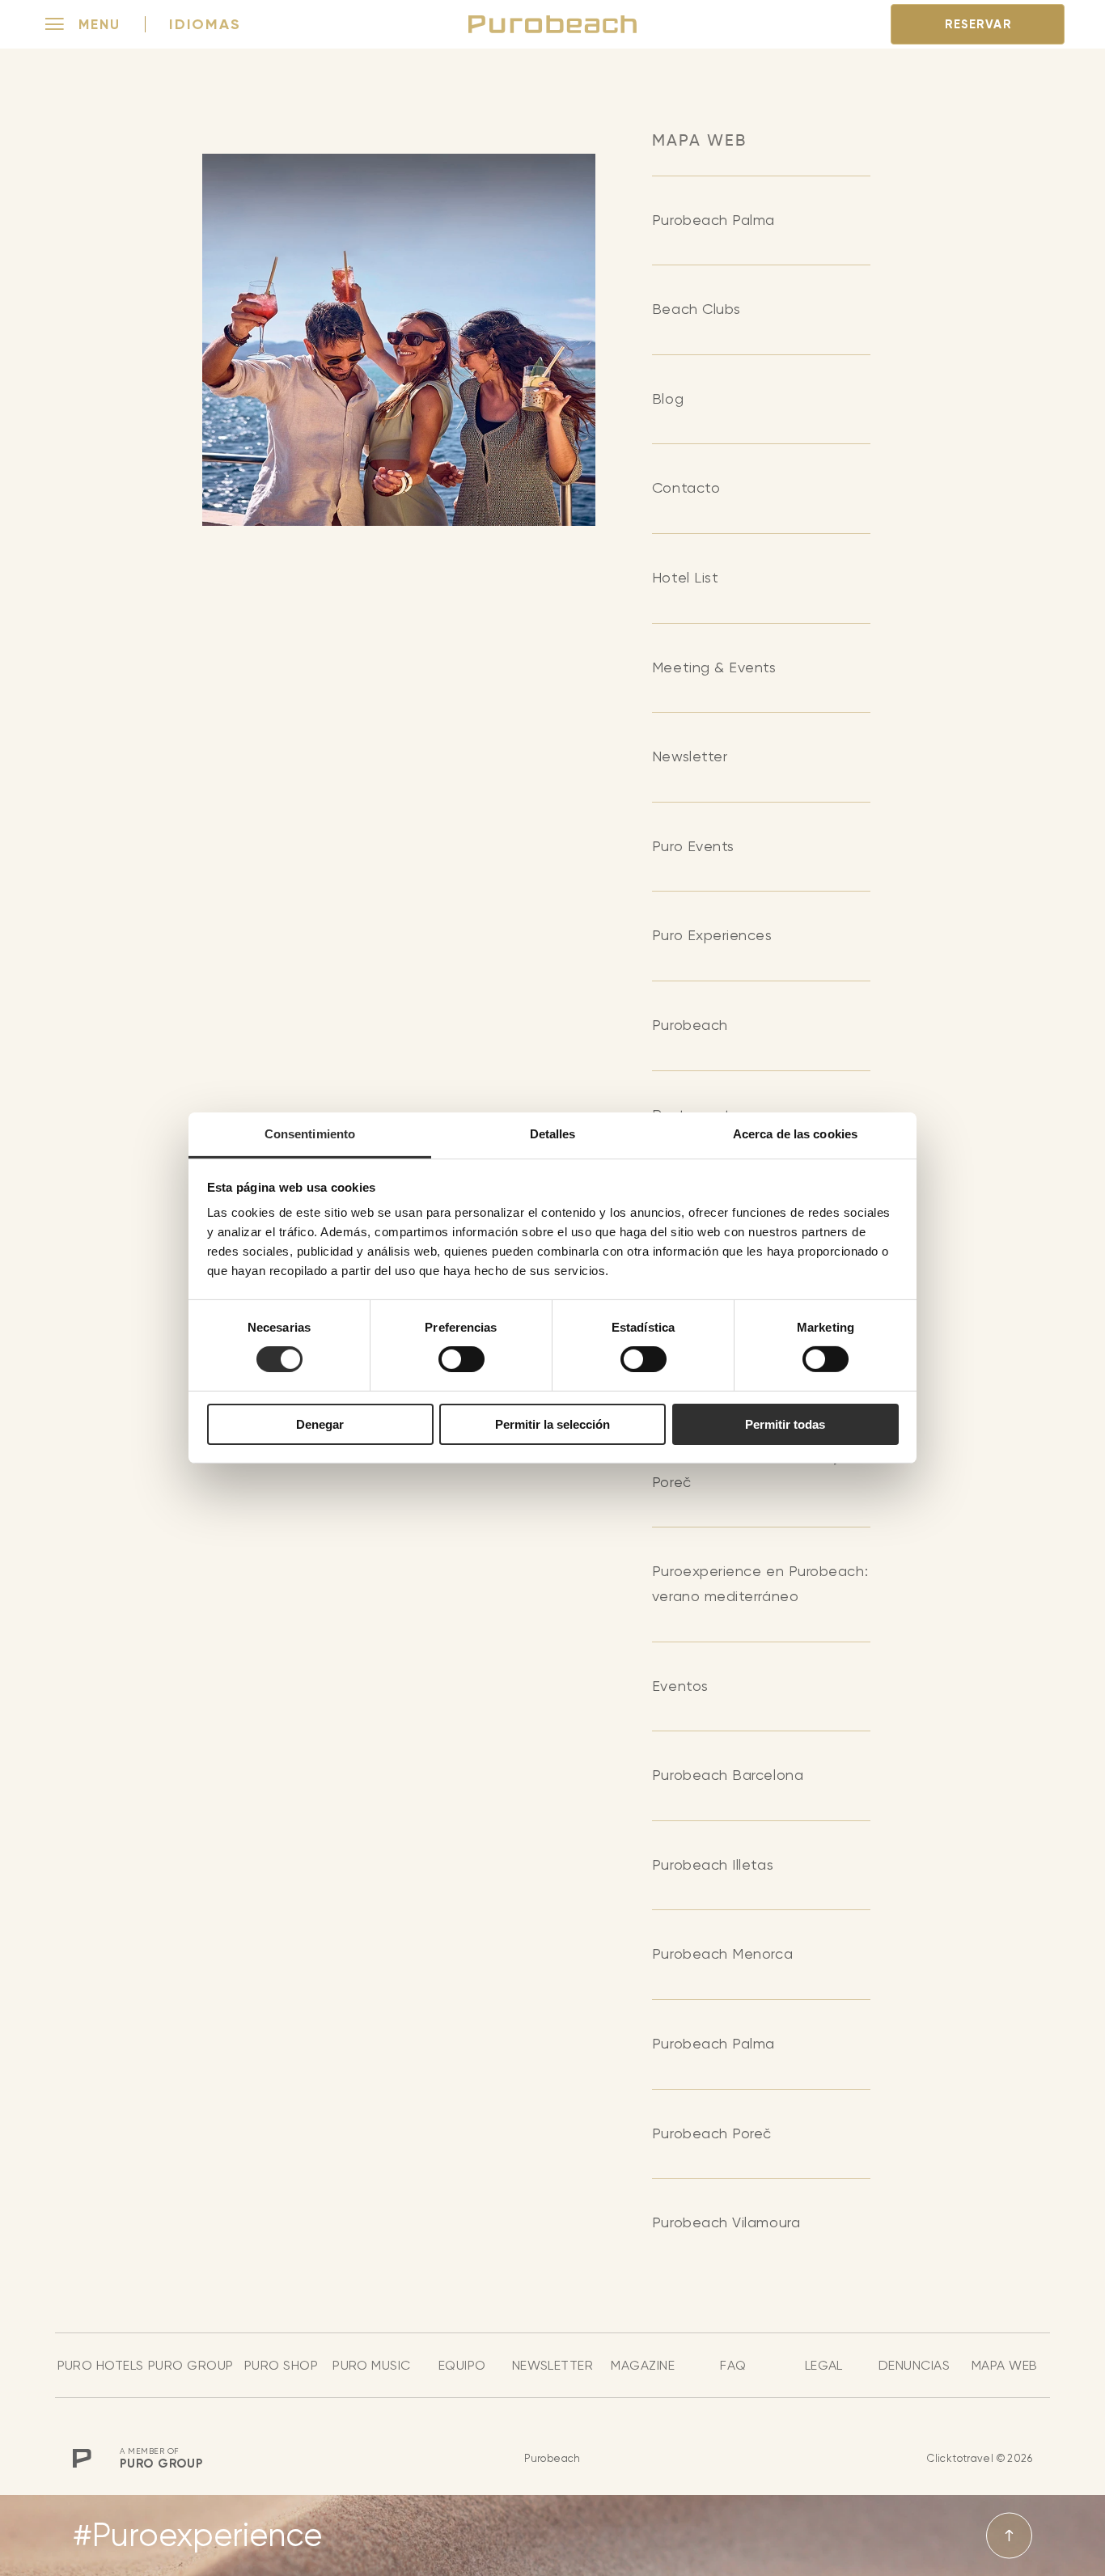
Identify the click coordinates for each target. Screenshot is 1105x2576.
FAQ (733, 2365)
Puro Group (191, 2365)
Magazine (643, 2365)
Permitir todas (785, 1424)
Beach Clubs (696, 309)
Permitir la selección (552, 1424)
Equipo (462, 2365)
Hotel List (685, 577)
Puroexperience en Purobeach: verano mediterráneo (760, 1583)
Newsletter (690, 756)
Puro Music (372, 2365)
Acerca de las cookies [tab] (795, 1134)
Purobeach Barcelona (728, 1775)
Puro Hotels (101, 2365)
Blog (668, 398)
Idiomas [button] (205, 24)
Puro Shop (281, 2365)
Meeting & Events (714, 667)
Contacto (686, 487)
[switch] (461, 1359)
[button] (83, 24)
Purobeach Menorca (722, 1953)
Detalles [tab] (553, 1134)
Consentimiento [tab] (310, 1134)
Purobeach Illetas (713, 1864)
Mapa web (1005, 2365)
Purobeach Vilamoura (726, 2222)
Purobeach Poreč (712, 2133)
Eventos (680, 1686)
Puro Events (693, 846)
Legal (824, 2365)
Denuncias (914, 2365)
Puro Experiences (712, 935)
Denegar (320, 1424)
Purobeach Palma (713, 220)
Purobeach (690, 1025)
